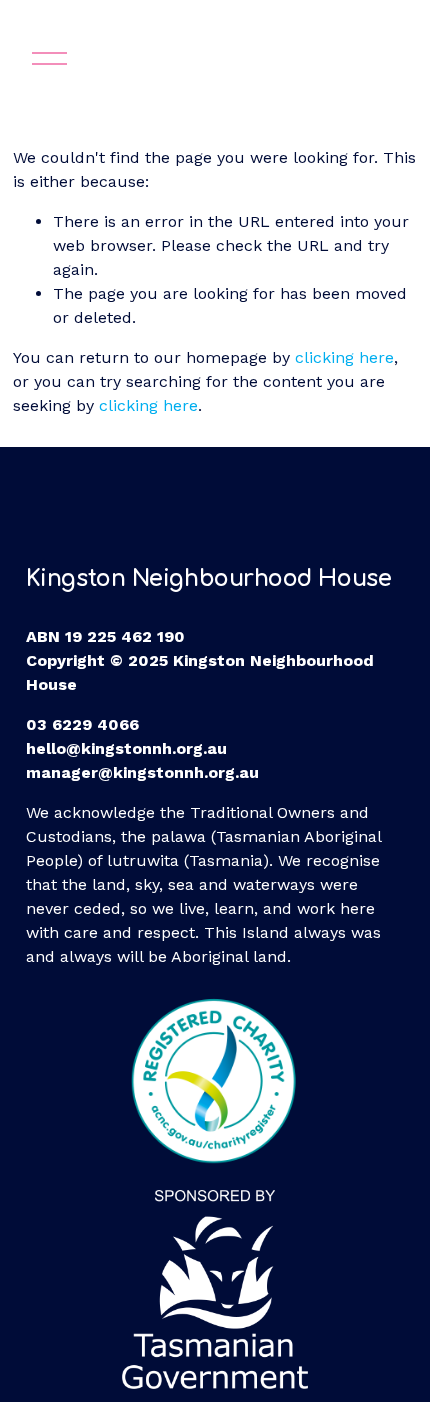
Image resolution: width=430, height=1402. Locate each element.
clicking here (344, 357)
